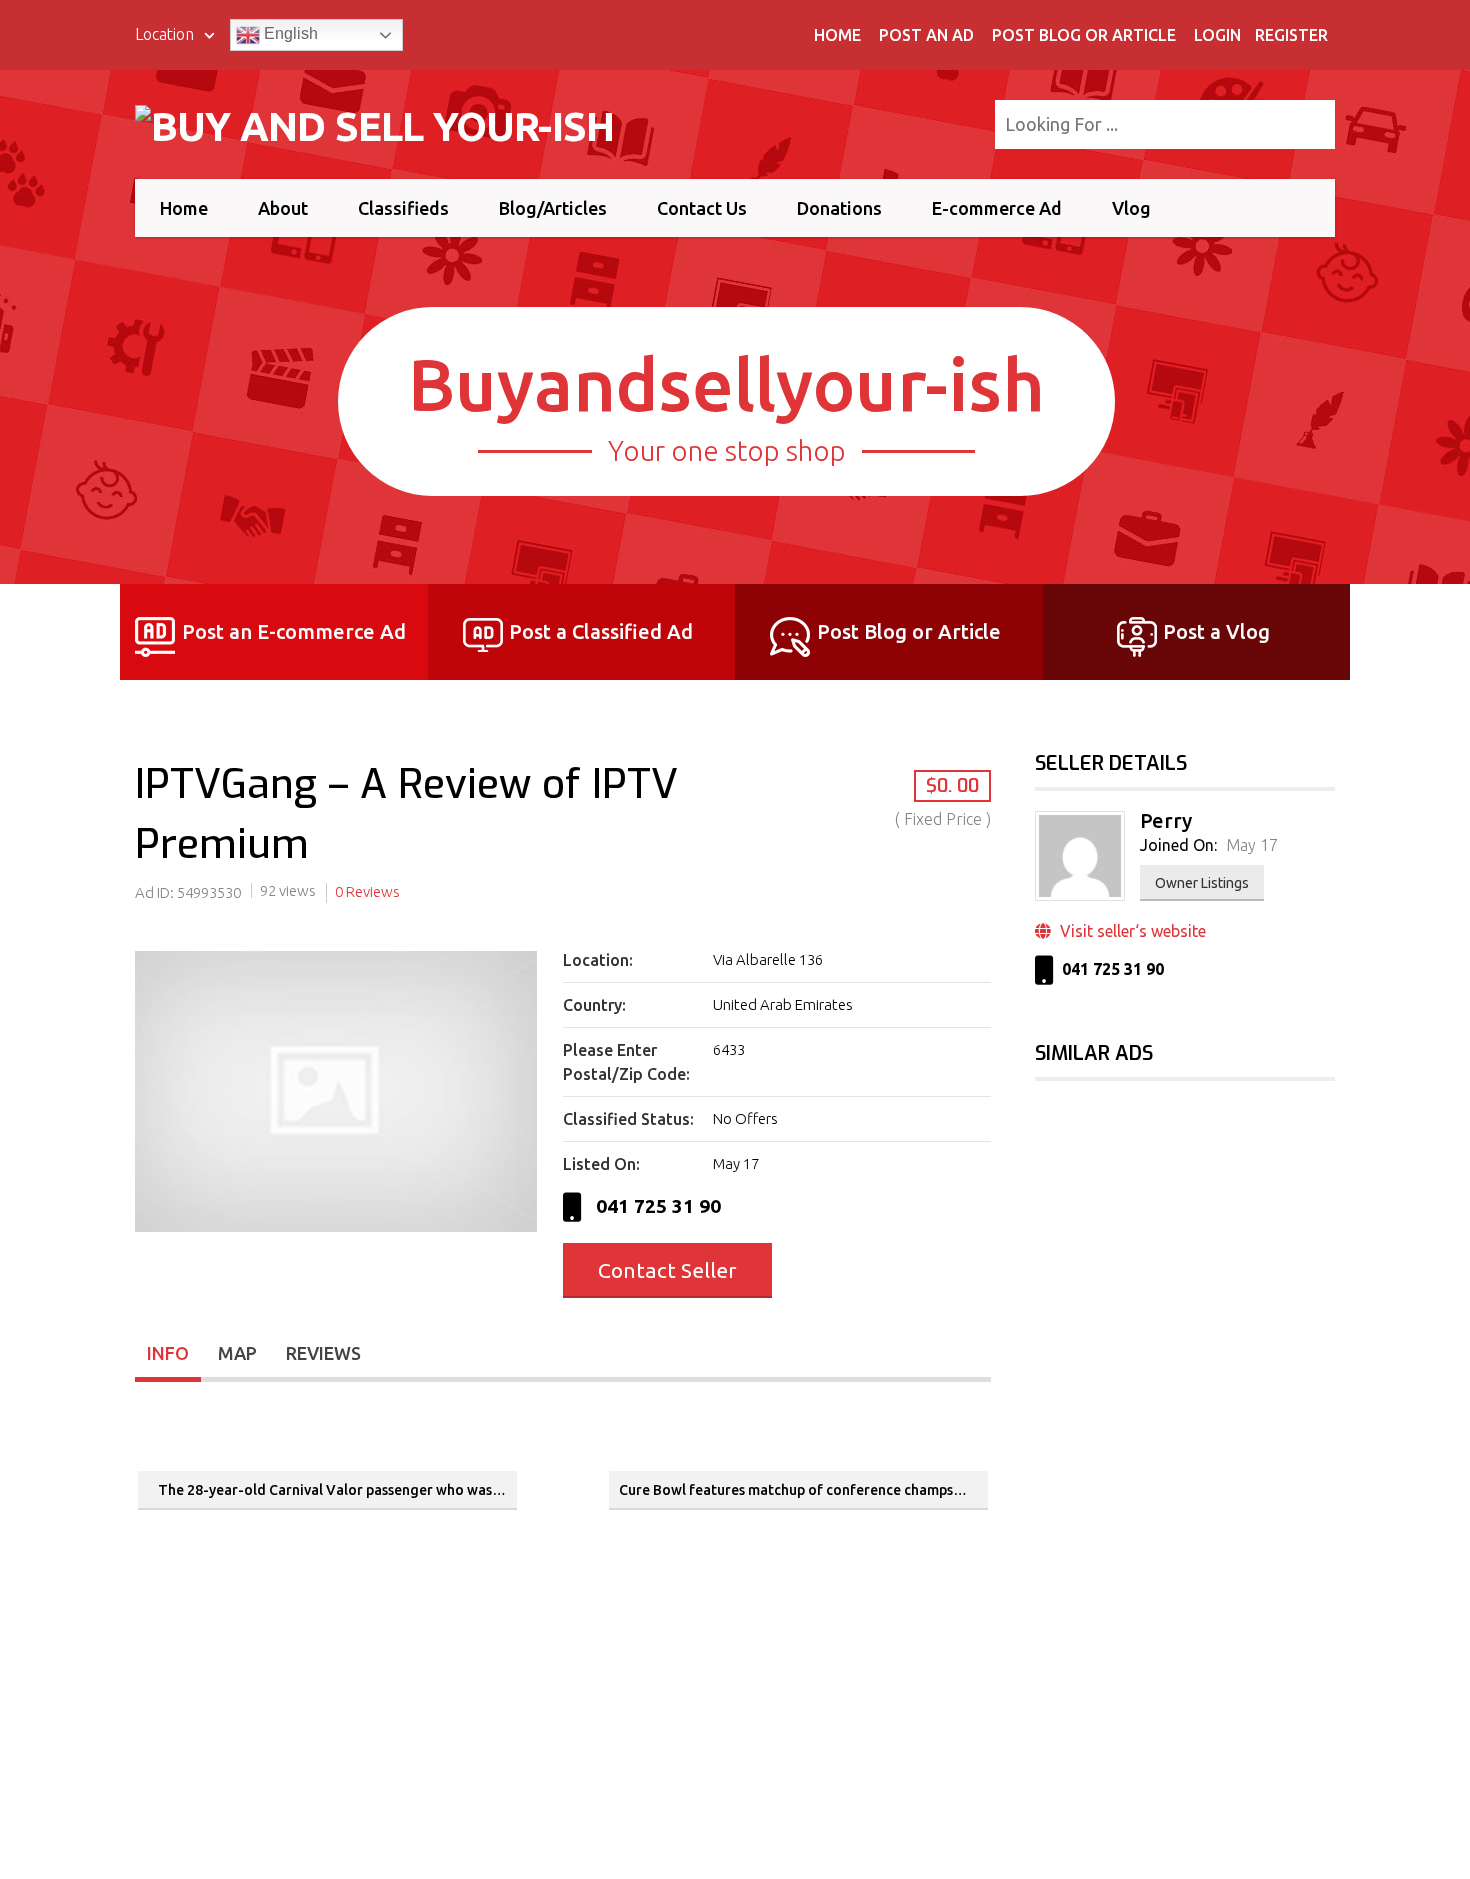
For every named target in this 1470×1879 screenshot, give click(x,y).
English (289, 33)
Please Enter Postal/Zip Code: (626, 1062)
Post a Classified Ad (601, 631)
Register (1291, 35)
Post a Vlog (1216, 631)
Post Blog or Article (1084, 35)
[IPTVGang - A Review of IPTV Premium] (336, 1232)
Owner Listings (1202, 883)
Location (166, 34)
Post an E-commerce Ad (294, 631)
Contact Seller (667, 1270)
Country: (594, 1005)
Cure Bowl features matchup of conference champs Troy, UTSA (803, 1490)
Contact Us (702, 208)
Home (837, 35)
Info (168, 1353)
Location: (598, 960)
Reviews (323, 1353)
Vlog (1131, 208)
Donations (839, 208)
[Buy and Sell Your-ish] (387, 122)
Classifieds (403, 208)
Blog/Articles (553, 208)
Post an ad (926, 35)
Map (237, 1353)
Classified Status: (628, 1119)
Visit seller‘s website (1131, 931)
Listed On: (601, 1164)
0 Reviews (367, 891)
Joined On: (1178, 845)
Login (1217, 35)
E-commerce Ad (997, 208)
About (283, 208)
